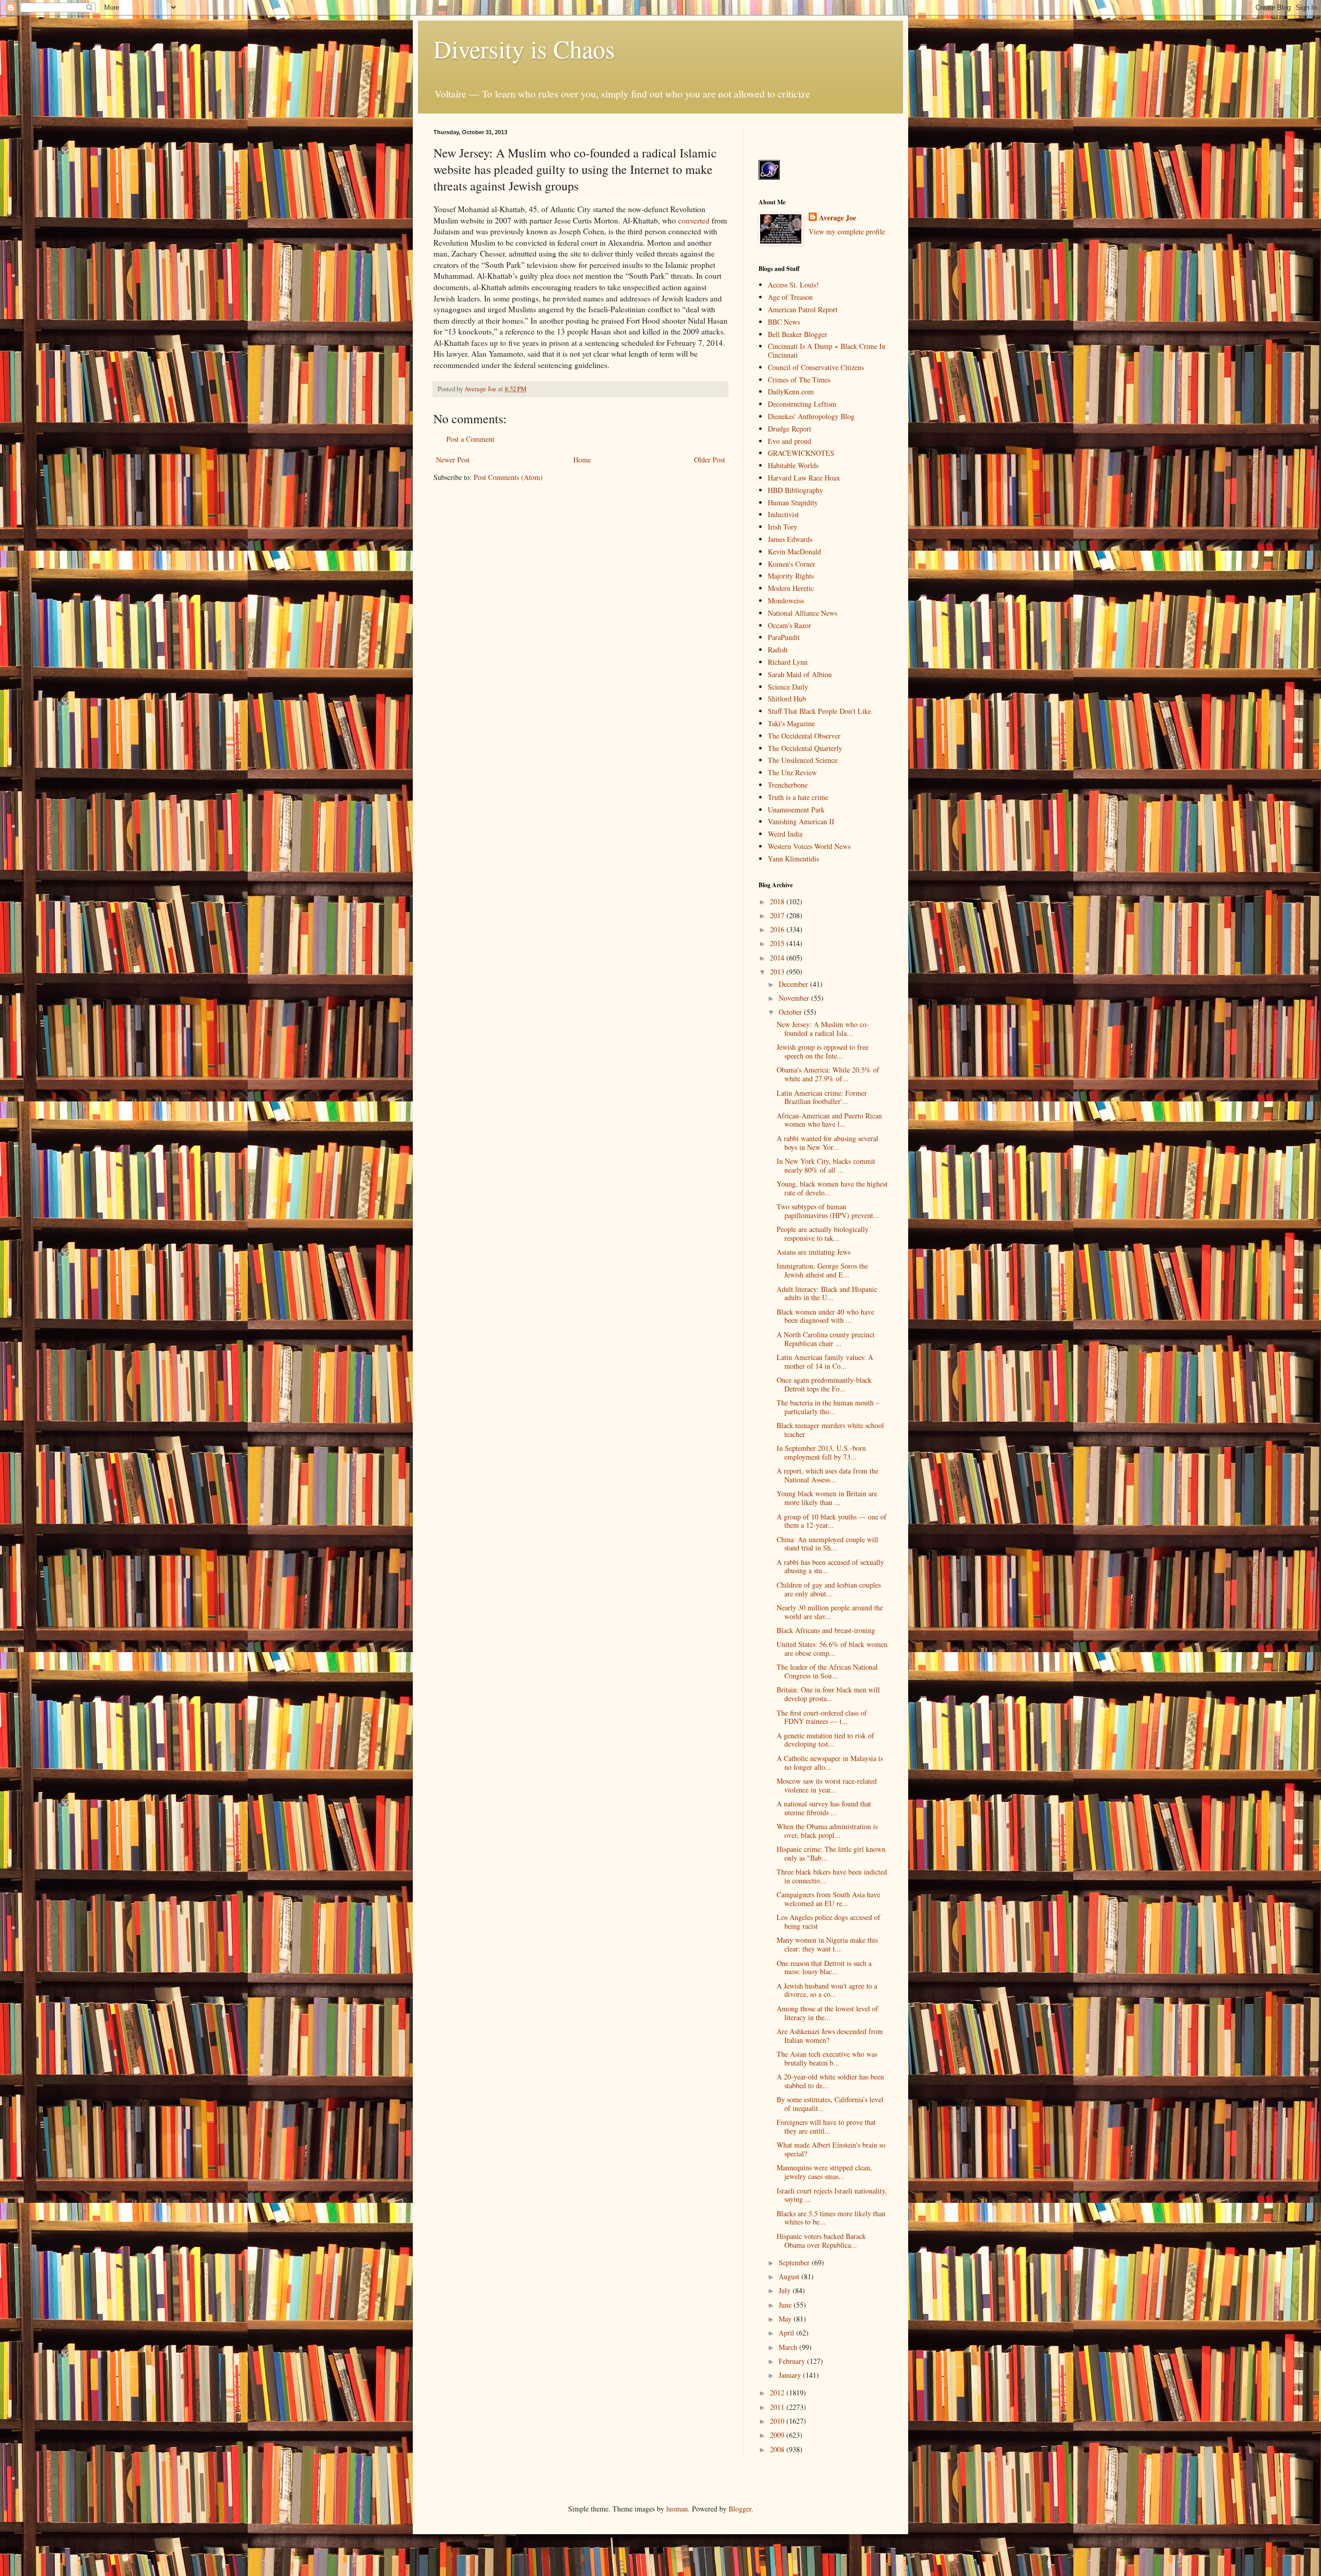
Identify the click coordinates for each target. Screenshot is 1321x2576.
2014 (778, 958)
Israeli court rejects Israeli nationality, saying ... (832, 2195)
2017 (778, 915)
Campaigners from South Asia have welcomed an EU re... (828, 1899)
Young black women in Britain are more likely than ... (827, 1498)
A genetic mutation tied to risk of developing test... (825, 1740)
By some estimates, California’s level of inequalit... (830, 2104)
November (795, 998)
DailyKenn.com (791, 391)
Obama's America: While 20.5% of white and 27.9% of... (828, 1074)
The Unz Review (792, 772)
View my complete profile (847, 231)
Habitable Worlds (793, 465)
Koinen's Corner (792, 564)
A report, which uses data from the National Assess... (827, 1475)
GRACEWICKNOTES (801, 453)
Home (582, 460)
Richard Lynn (788, 662)
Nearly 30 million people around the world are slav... (830, 1612)
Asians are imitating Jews (813, 1252)
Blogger (740, 2509)
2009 (778, 2435)
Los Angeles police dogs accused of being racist (828, 1922)
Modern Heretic (791, 588)
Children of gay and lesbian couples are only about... (829, 1589)
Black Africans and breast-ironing (826, 1630)
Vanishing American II (801, 821)
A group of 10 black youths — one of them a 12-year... (832, 1521)
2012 (778, 2393)
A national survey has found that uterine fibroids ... (824, 1808)
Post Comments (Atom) (508, 477)
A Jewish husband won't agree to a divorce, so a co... (827, 1990)
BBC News (784, 322)
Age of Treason (790, 297)
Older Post (710, 460)
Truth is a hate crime (798, 797)
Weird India (785, 834)
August (790, 2276)
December (794, 984)
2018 (778, 901)
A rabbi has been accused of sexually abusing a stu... (830, 1566)
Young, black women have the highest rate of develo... (832, 1188)
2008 (778, 2449)
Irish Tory (783, 527)
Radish (778, 650)
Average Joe (837, 218)
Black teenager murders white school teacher (830, 1430)
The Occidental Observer (804, 736)
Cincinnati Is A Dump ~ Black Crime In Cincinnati (827, 350)
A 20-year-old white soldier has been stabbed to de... (830, 2081)
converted (694, 220)
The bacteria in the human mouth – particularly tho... (828, 1407)
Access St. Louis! (793, 285)
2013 (778, 972)
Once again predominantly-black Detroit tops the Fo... (824, 1384)
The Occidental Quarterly (805, 748)
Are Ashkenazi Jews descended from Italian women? (830, 2036)
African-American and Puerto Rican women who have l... (829, 1120)
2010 (778, 2421)
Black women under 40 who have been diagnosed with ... (825, 1316)
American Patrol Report (803, 309)
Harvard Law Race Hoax (804, 478)
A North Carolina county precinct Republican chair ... (826, 1339)
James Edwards (790, 539)
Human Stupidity (793, 502)
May (786, 2319)
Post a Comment (470, 439)
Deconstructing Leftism (802, 404)
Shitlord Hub (787, 699)
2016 (778, 929)
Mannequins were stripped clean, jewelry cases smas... (824, 2172)
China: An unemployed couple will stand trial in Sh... (827, 1544)
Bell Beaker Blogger (798, 334)
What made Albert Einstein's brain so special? (831, 2149)
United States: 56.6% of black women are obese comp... (832, 1649)
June (786, 2305)
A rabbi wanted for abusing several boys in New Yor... (827, 1143)
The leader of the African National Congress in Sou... (827, 1671)
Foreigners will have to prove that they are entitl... (826, 2126)
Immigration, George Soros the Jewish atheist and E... (822, 1270)
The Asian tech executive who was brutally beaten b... (827, 2058)
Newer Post (453, 460)
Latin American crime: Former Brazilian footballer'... (822, 1097)
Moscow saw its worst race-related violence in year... (827, 1785)
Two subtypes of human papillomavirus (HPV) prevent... (828, 1211)
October (791, 1012)
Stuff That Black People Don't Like (819, 711)
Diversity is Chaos (524, 49)
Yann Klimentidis (793, 859)
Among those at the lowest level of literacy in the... (827, 2013)
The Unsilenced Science (803, 760)
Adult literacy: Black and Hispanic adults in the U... (827, 1293)
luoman (677, 2509)
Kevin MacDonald (794, 551)
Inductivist (783, 514)
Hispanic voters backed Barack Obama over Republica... (821, 2241)
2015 (778, 943)
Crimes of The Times (799, 380)
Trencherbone (788, 785)
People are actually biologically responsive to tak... (823, 1234)
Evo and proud (790, 441)
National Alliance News (802, 613)
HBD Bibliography (795, 490)
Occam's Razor (790, 625)
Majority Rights (791, 576)
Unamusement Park (796, 810)
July (786, 2290)
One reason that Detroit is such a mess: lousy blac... (824, 1967)
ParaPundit (784, 637)
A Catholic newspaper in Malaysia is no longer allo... (830, 1763)
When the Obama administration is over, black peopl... (827, 1831)
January (791, 2375)
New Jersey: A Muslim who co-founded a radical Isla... (823, 1029)
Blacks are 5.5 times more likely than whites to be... (831, 2218)
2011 (778, 2407)
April (787, 2333)
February (793, 2361)
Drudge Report (790, 429)
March (789, 2347)
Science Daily (788, 687)
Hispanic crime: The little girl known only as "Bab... (831, 1853)
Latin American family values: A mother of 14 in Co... (825, 1362)
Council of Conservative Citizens (816, 367)
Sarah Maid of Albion (800, 674)
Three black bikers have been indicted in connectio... (832, 1876)
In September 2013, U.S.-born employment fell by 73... (821, 1452)
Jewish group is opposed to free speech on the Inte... (823, 1051)
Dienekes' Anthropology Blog (811, 416)
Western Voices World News (809, 846)
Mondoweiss (786, 601)
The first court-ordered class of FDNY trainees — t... (822, 1717)
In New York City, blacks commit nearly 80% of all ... (826, 1165)
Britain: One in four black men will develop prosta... (828, 1694)
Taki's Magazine (791, 723)
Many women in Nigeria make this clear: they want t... (827, 1944)
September (795, 2262)
